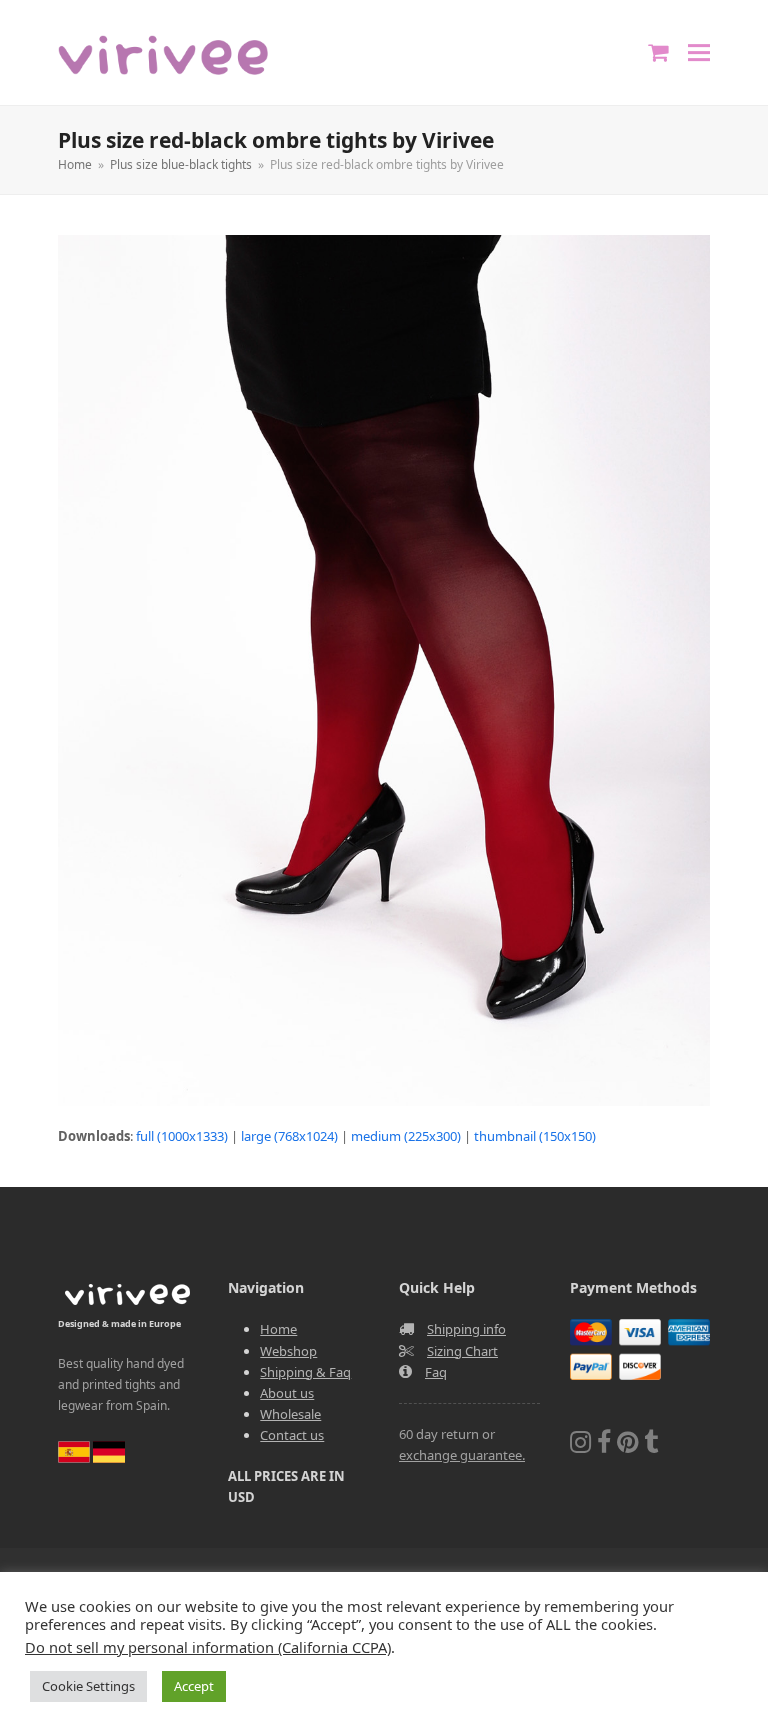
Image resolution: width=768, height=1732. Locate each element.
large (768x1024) (289, 1136)
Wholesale (290, 1414)
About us (287, 1393)
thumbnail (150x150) (535, 1136)
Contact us (292, 1435)
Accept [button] (194, 1686)
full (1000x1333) (182, 1136)
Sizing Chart (462, 1351)
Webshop (288, 1351)
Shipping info (466, 1329)
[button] (699, 52)
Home (278, 1329)
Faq (436, 1372)
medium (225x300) (406, 1136)
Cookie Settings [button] (88, 1686)
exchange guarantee (460, 1455)
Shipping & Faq (305, 1372)
